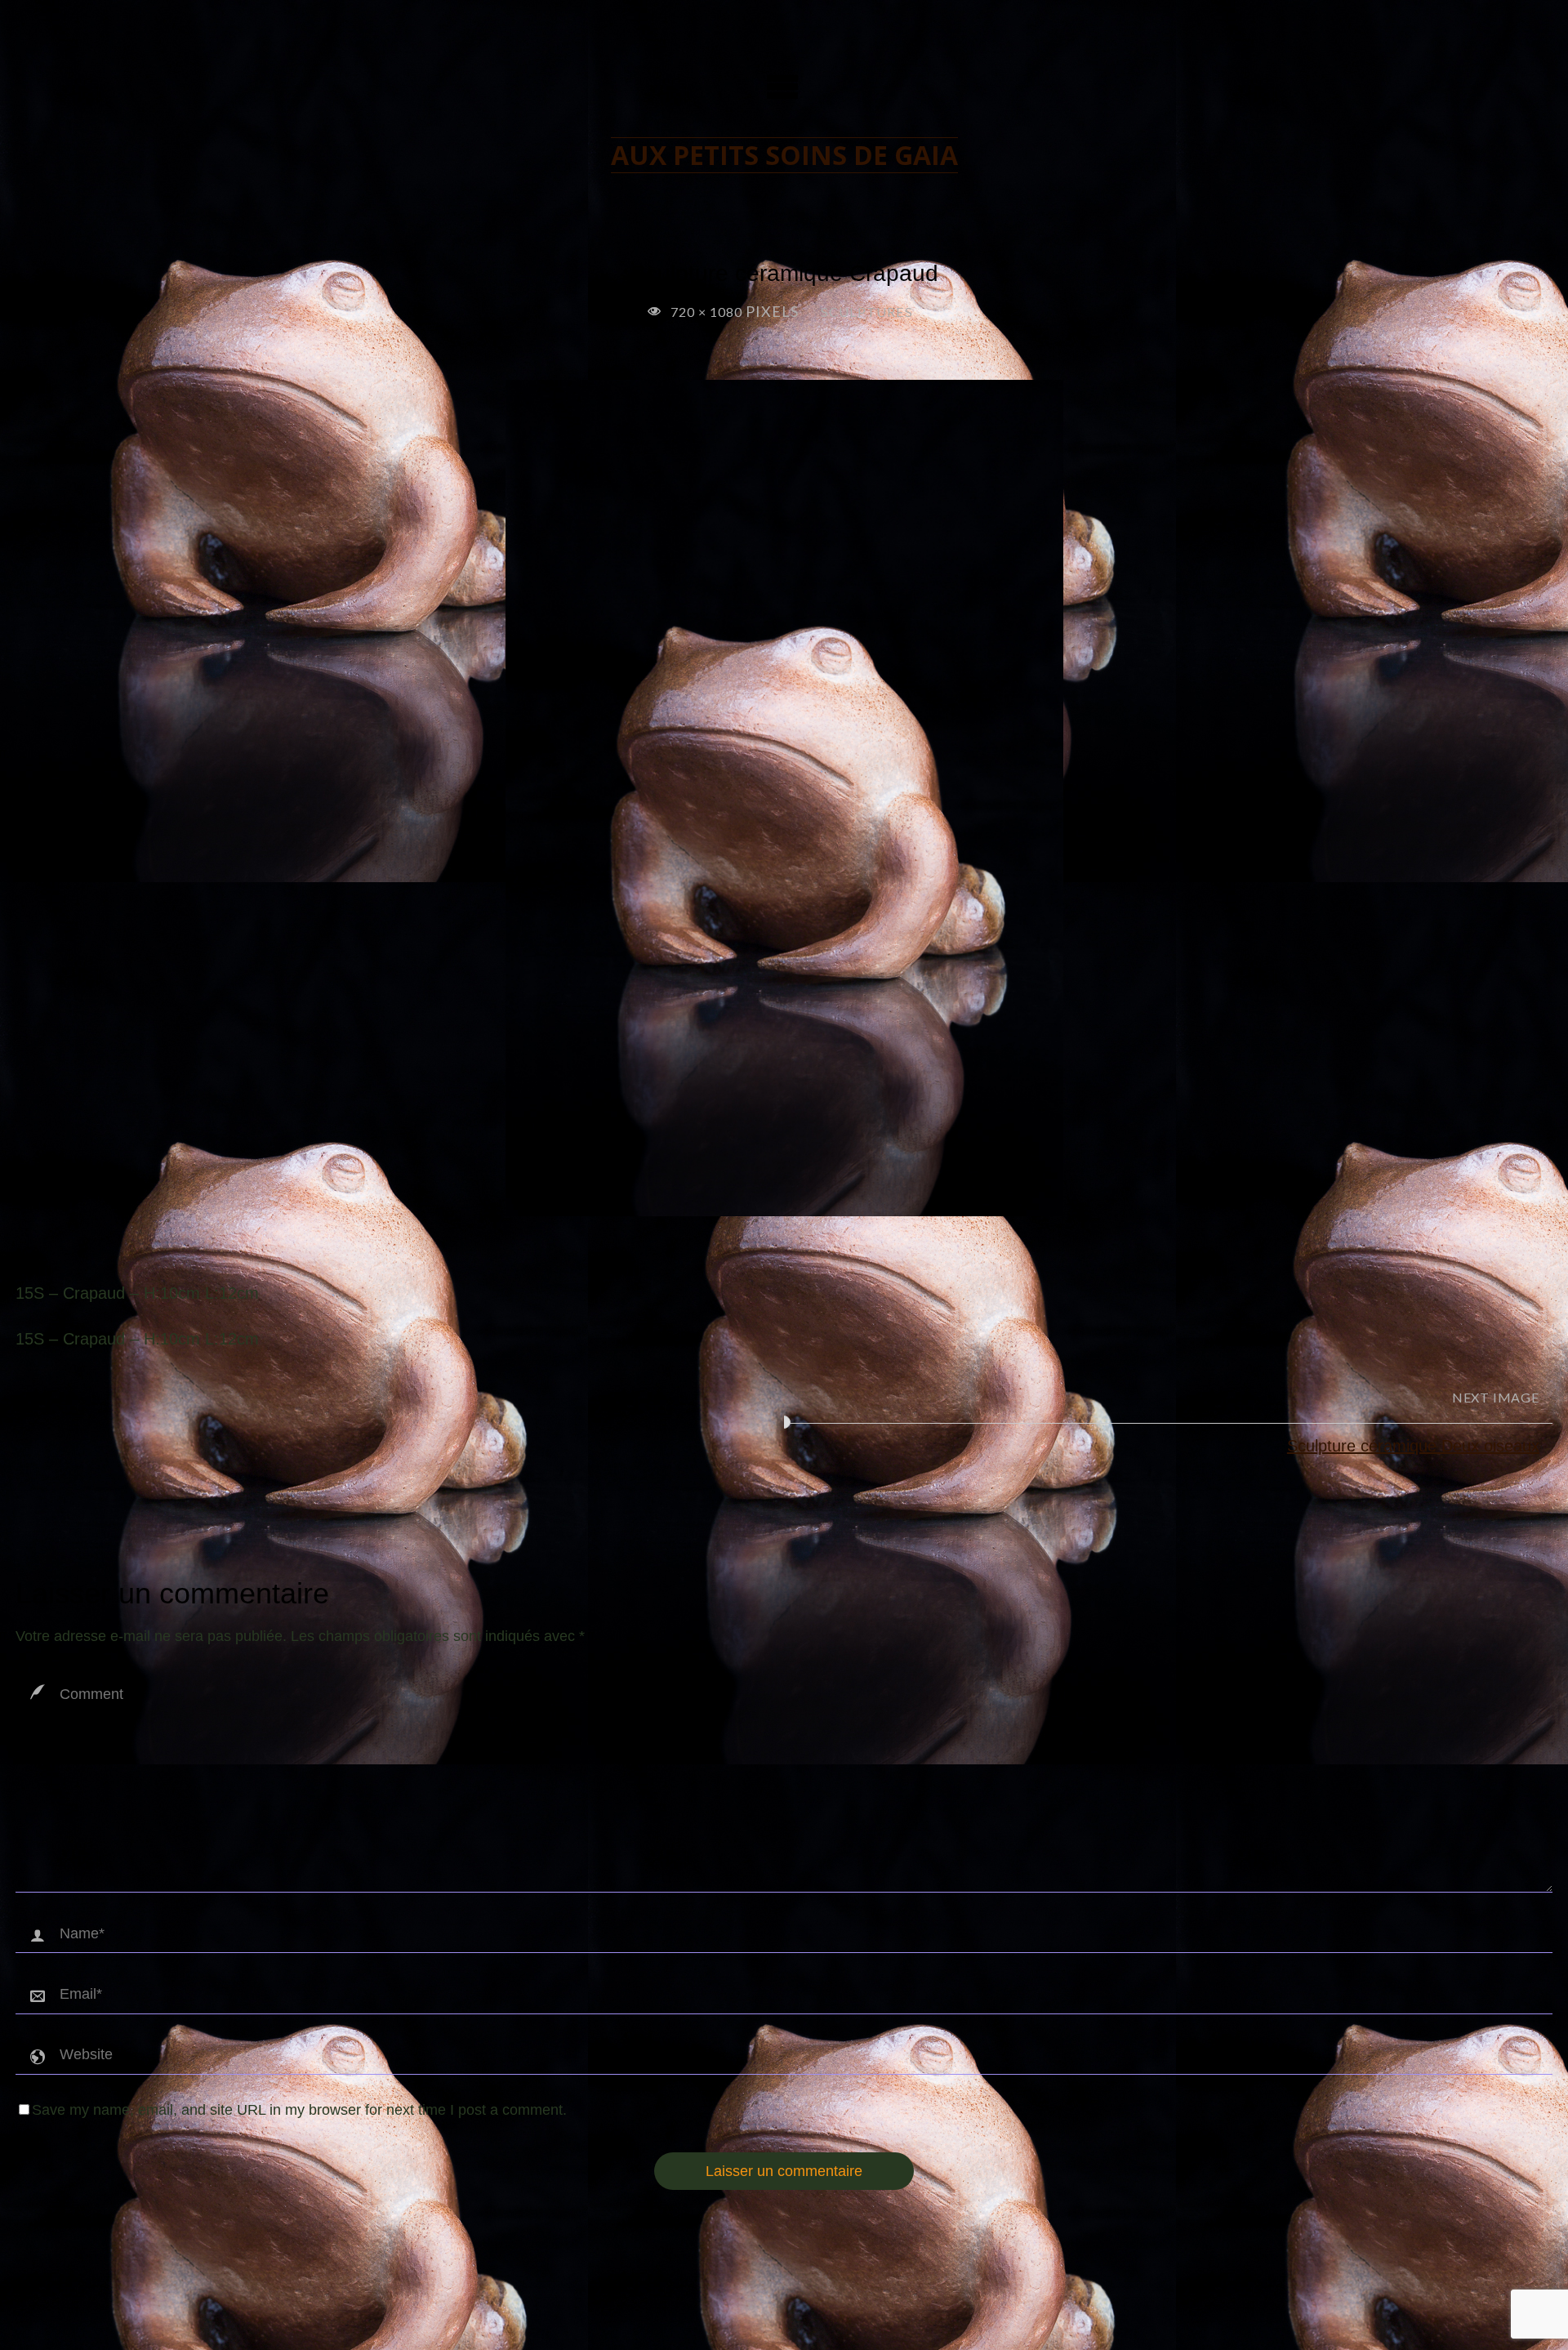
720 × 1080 (708, 312)
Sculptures (867, 312)
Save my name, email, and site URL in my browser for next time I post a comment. (299, 2110)
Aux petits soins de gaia (784, 155)
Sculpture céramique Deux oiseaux (1413, 1446)
